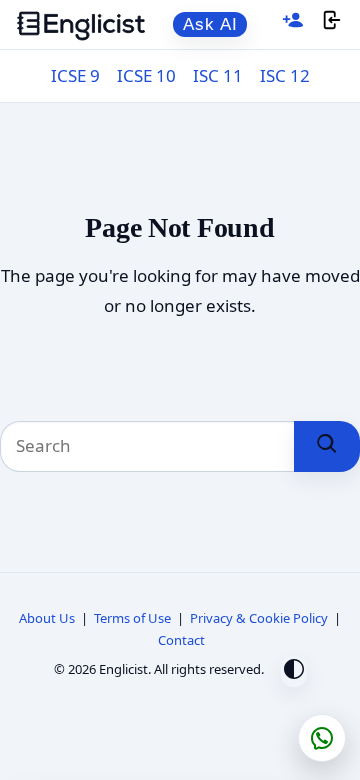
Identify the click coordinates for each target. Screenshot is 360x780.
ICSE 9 (75, 75)
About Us (47, 618)
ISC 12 (285, 75)
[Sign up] (293, 24)
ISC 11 (218, 75)
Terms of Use (132, 618)
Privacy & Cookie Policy (259, 618)
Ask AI (210, 24)
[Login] (332, 24)
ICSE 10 (146, 75)
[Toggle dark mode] (294, 671)
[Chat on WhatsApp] (322, 738)
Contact (181, 640)
